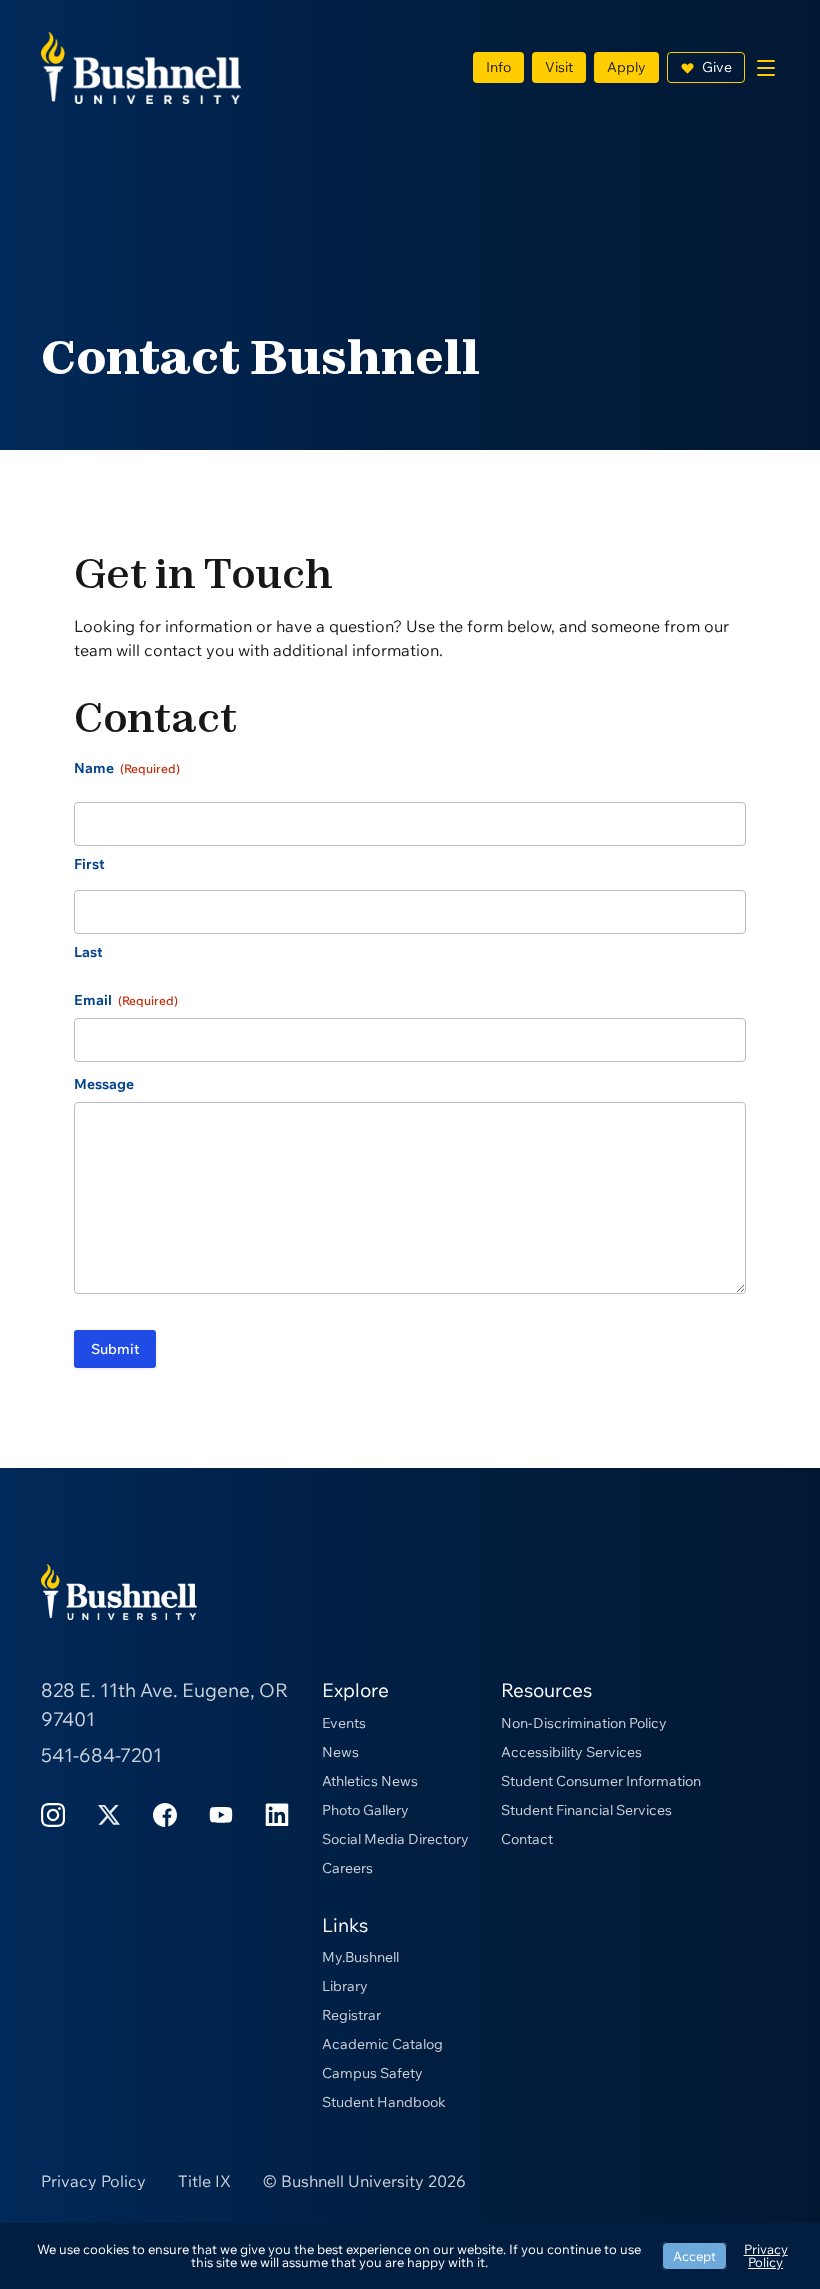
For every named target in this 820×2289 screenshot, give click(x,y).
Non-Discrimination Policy (584, 1723)
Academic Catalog (382, 2044)
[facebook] (165, 1813)
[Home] (141, 66)
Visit (559, 67)
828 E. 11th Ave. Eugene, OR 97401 (164, 1704)
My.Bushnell (360, 1957)
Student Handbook (384, 2102)
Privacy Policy (93, 2181)
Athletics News (370, 1781)
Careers (347, 1868)
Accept (694, 2256)
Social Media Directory (395, 1839)
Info (498, 67)
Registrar (351, 2015)
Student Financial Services (586, 1810)
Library (345, 1986)
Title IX (204, 2181)
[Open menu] (766, 68)
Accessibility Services (571, 1752)
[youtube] (221, 1813)
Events (344, 1723)
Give (717, 67)
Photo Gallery (365, 1810)
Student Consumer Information (601, 1781)
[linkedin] (277, 1813)
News (340, 1752)
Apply (626, 67)
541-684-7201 (101, 1755)
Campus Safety (372, 2073)
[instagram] (53, 1813)
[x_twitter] (109, 1813)
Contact (527, 1839)
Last (88, 952)
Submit (115, 1349)
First (89, 864)
